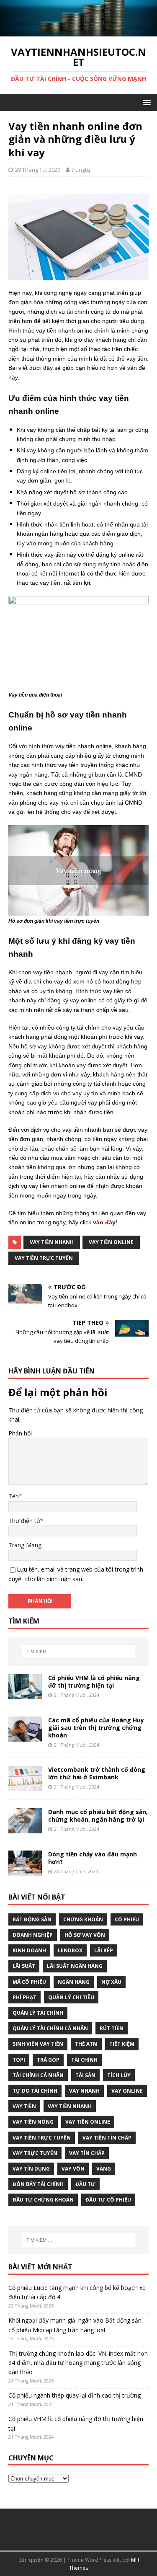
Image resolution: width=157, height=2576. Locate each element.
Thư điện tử (24, 1521)
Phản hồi (20, 1433)
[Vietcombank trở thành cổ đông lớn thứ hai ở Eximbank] (25, 1786)
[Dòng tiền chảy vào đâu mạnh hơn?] (25, 1871)
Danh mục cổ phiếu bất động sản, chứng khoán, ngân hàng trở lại (98, 1816)
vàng (104, 2169)
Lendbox (70, 1950)
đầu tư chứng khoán (43, 2200)
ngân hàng (74, 1982)
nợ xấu (111, 1982)
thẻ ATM (86, 2044)
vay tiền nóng (33, 2122)
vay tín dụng (31, 2169)
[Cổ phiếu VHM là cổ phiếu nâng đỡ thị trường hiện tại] (25, 1694)
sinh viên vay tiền (38, 2044)
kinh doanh (29, 1950)
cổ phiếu (127, 1919)
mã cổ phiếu (29, 1982)
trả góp (48, 2060)
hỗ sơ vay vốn (85, 1935)
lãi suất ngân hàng (75, 1966)
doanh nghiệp (33, 1935)
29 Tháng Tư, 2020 (38, 170)
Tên (14, 1496)
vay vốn (73, 2169)
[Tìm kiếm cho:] (79, 1652)
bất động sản (32, 1919)
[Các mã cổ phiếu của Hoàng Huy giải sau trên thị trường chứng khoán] (25, 1736)
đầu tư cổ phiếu (108, 2200)
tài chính (84, 2060)
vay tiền (24, 2106)
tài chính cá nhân (38, 2075)
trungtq (81, 170)
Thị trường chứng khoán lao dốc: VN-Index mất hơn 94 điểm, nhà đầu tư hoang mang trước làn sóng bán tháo (78, 2363)
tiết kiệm (122, 2044)
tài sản (85, 2075)
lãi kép (104, 1950)
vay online (127, 2091)
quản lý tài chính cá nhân (50, 2028)
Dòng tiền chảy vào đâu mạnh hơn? (93, 1858)
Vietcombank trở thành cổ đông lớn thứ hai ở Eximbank (97, 1773)
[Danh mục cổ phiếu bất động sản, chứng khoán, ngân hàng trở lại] (25, 1829)
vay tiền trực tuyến (44, 1258)
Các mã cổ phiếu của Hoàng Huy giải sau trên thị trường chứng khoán (96, 1728)
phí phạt (24, 1997)
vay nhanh (84, 2091)
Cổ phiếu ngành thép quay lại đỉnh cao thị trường (75, 2395)
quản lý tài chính (38, 2013)
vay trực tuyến (35, 2153)
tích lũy (119, 2075)
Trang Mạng (25, 1545)
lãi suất (24, 1966)
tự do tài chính (35, 2091)
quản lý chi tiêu (71, 1997)
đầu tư (85, 2184)
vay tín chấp (87, 2153)
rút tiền (112, 2028)
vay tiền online (111, 1242)
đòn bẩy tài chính (38, 2184)
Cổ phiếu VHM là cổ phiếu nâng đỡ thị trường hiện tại (94, 1682)
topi (19, 2060)
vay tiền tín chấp (107, 2138)
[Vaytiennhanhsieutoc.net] (78, 31)
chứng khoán (83, 1919)
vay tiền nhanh (52, 1242)
